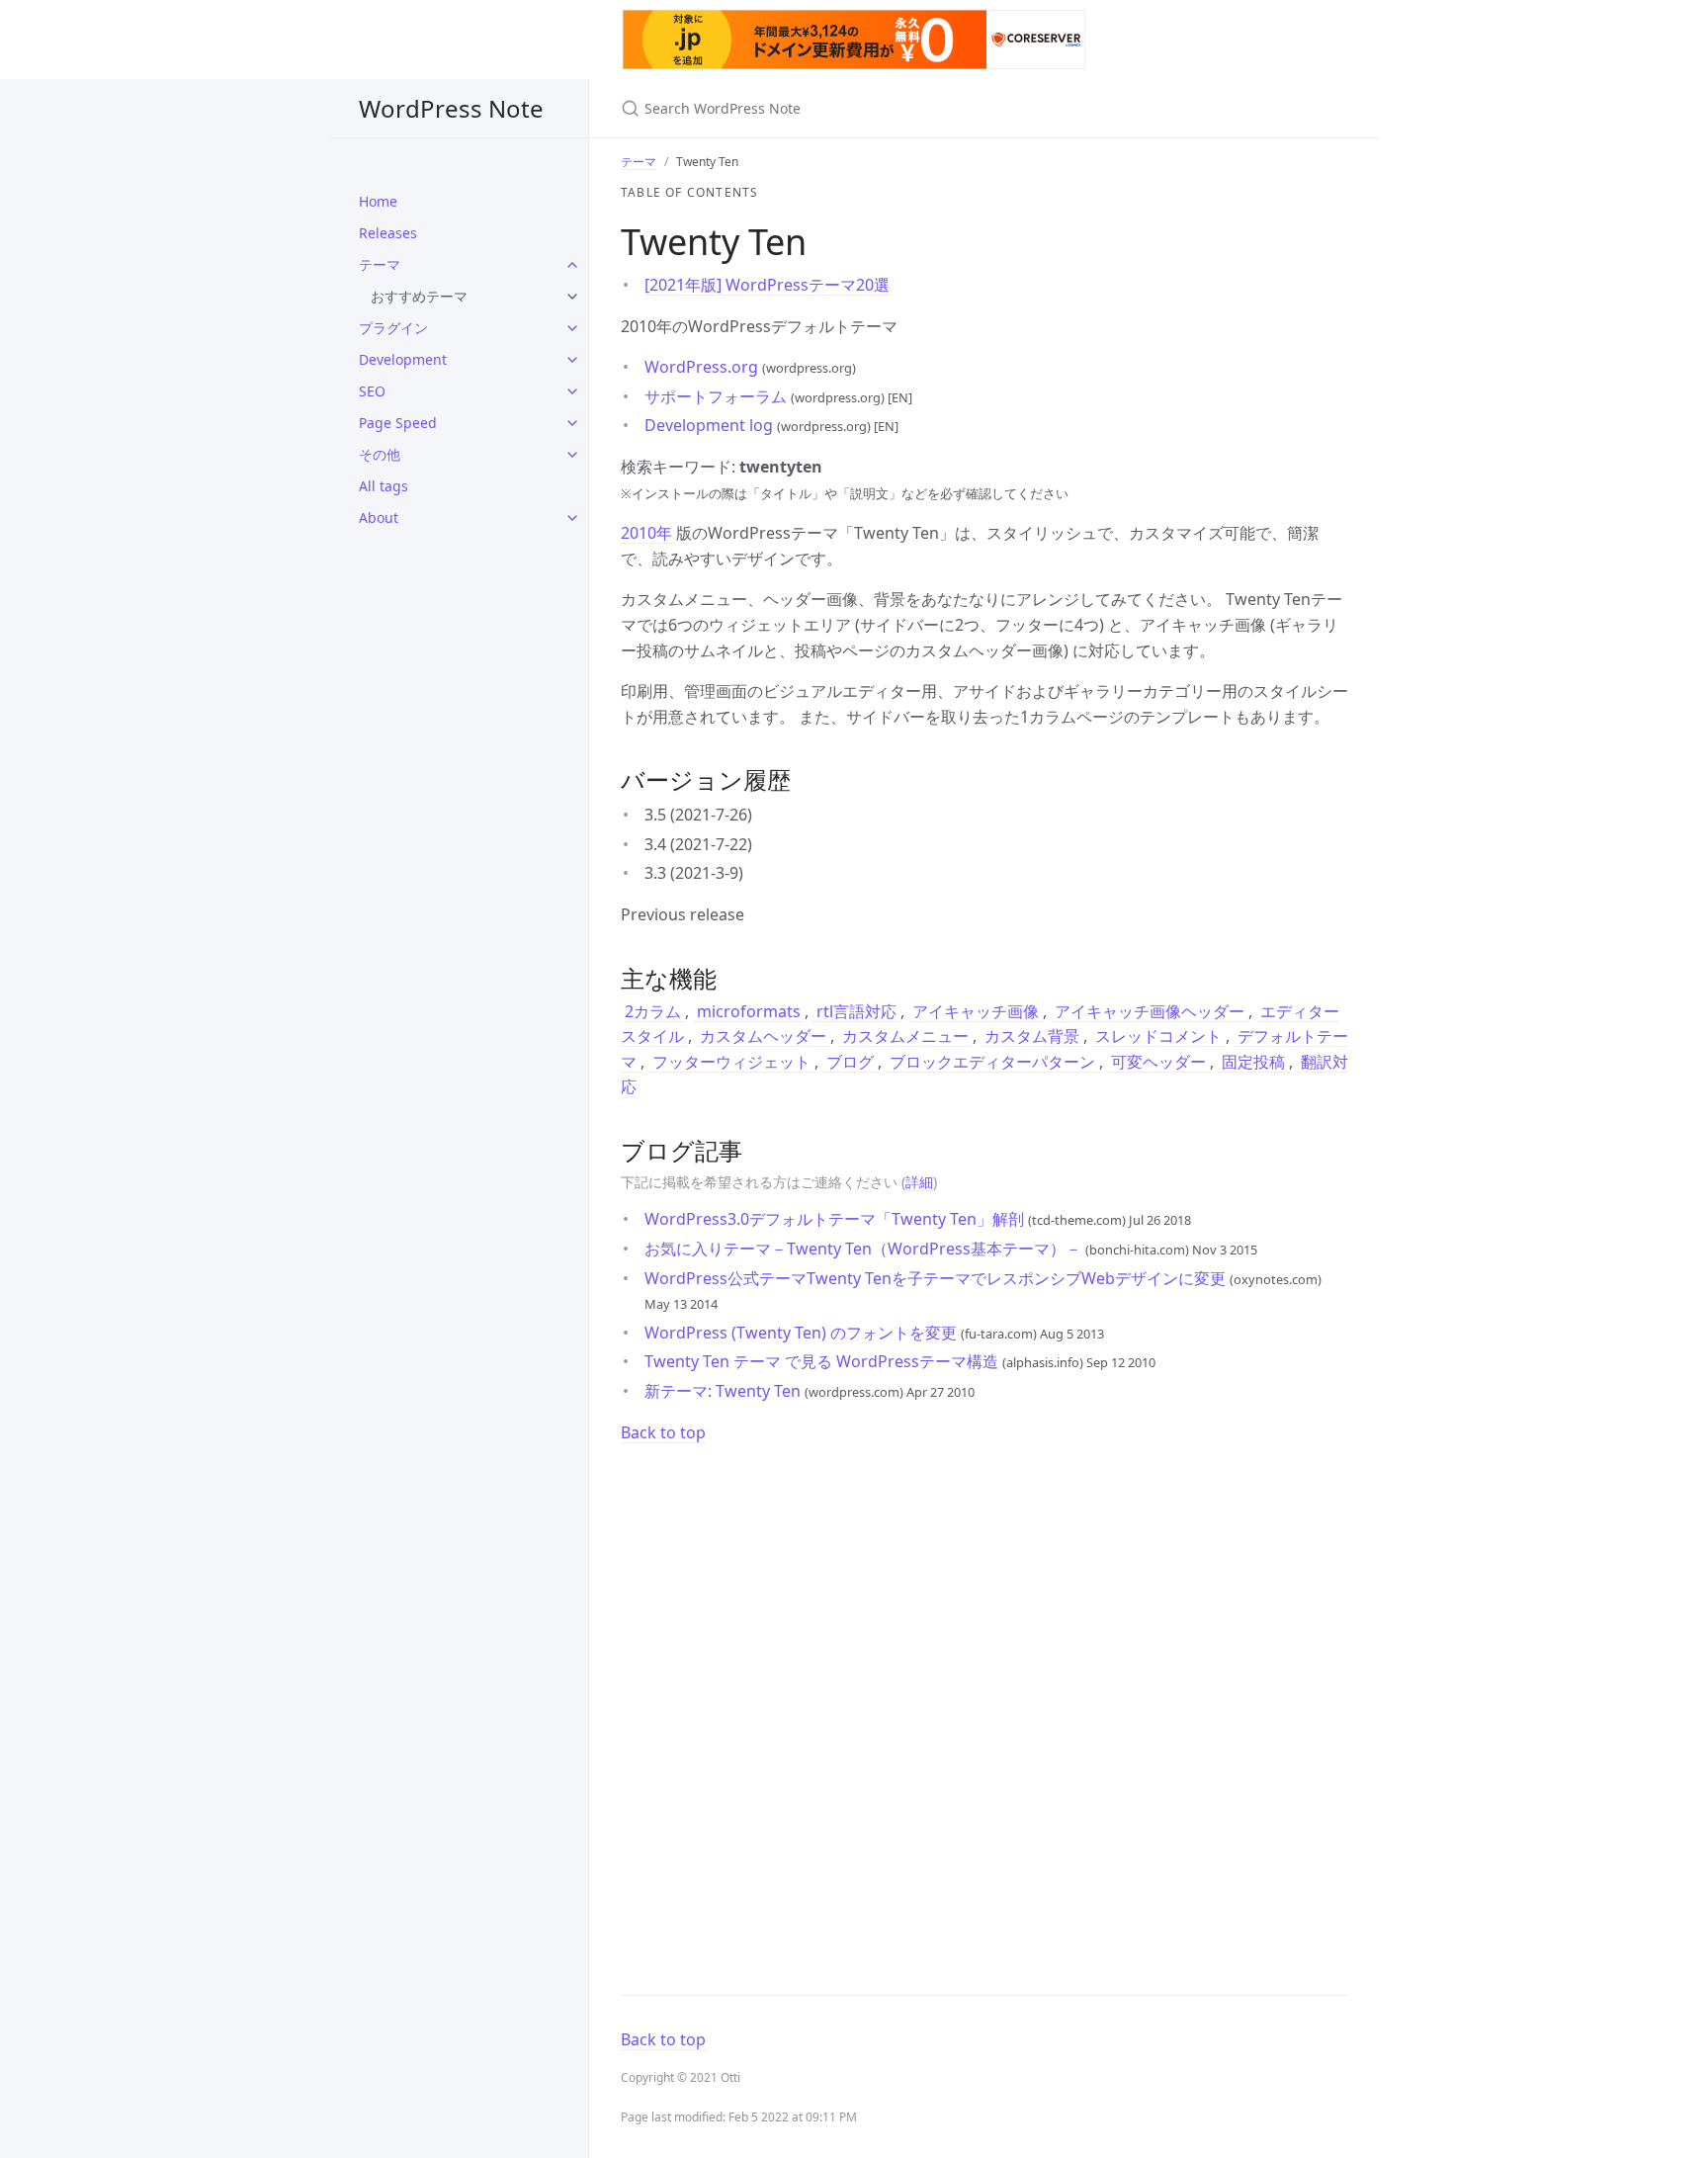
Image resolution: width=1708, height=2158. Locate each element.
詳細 (919, 1182)
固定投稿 (1253, 1062)
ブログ (850, 1062)
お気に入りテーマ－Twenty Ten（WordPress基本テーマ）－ (865, 1249)
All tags (384, 486)
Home (378, 201)
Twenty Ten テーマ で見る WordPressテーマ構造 (823, 1361)
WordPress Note (451, 108)
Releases (388, 233)
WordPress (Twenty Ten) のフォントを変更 (803, 1333)
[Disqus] (984, 1708)
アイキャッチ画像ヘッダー (1150, 1011)
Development (403, 359)
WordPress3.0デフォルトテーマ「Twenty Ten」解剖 (836, 1219)
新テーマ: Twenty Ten (725, 1391)
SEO (372, 391)
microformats (749, 1011)
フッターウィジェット (731, 1062)
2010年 (646, 533)
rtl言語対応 (856, 1011)
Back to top (663, 1432)
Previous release (683, 914)
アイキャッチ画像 (976, 1011)
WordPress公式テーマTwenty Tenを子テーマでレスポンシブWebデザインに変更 (937, 1278)
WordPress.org (703, 367)
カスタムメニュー (905, 1036)
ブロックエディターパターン (992, 1062)
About (379, 518)
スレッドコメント (1158, 1036)
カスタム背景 (1032, 1036)
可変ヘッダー (1158, 1062)
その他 (380, 454)
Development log (711, 425)
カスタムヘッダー (763, 1036)
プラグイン (393, 328)
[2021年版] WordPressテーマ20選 (767, 285)
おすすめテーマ (419, 296)
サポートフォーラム (718, 396)
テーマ (380, 264)
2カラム (655, 1011)
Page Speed (398, 423)
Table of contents (689, 192)
